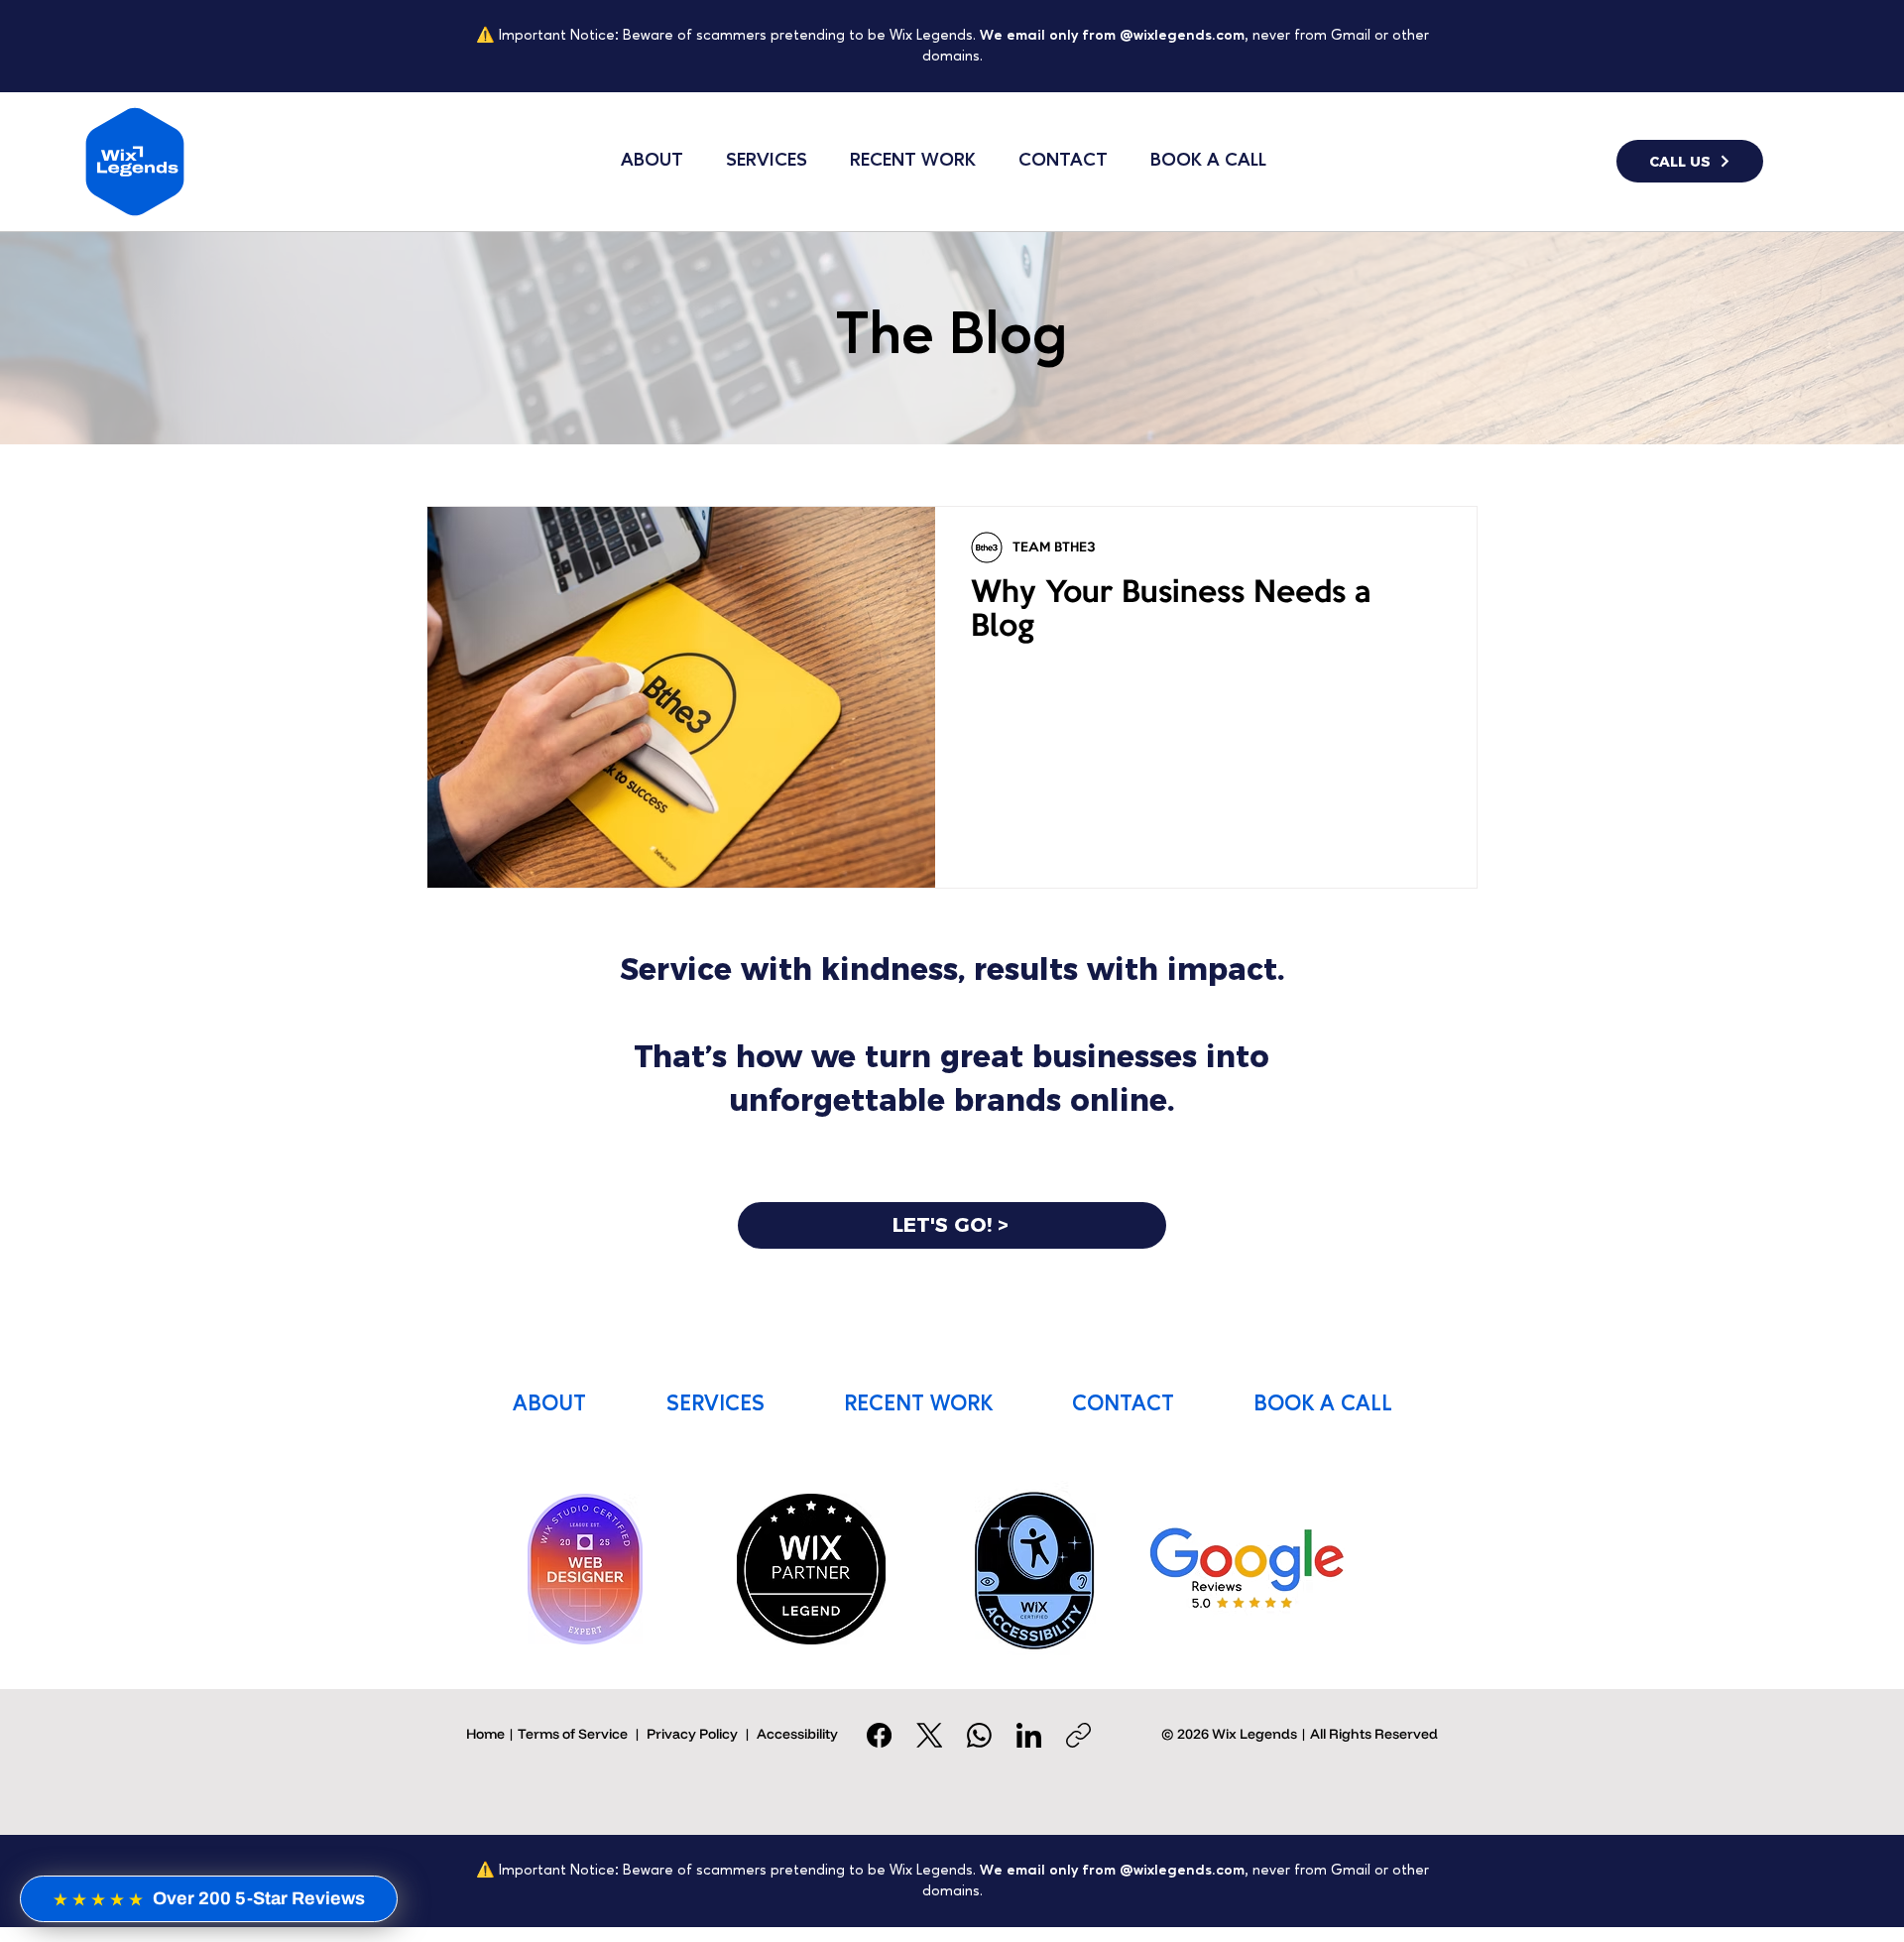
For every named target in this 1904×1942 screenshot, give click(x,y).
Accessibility (797, 1734)
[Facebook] (879, 1735)
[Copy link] (1078, 1735)
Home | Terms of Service (547, 1734)
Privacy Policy (692, 1734)
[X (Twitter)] (930, 1735)
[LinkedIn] (1029, 1735)
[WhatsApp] (979, 1735)
